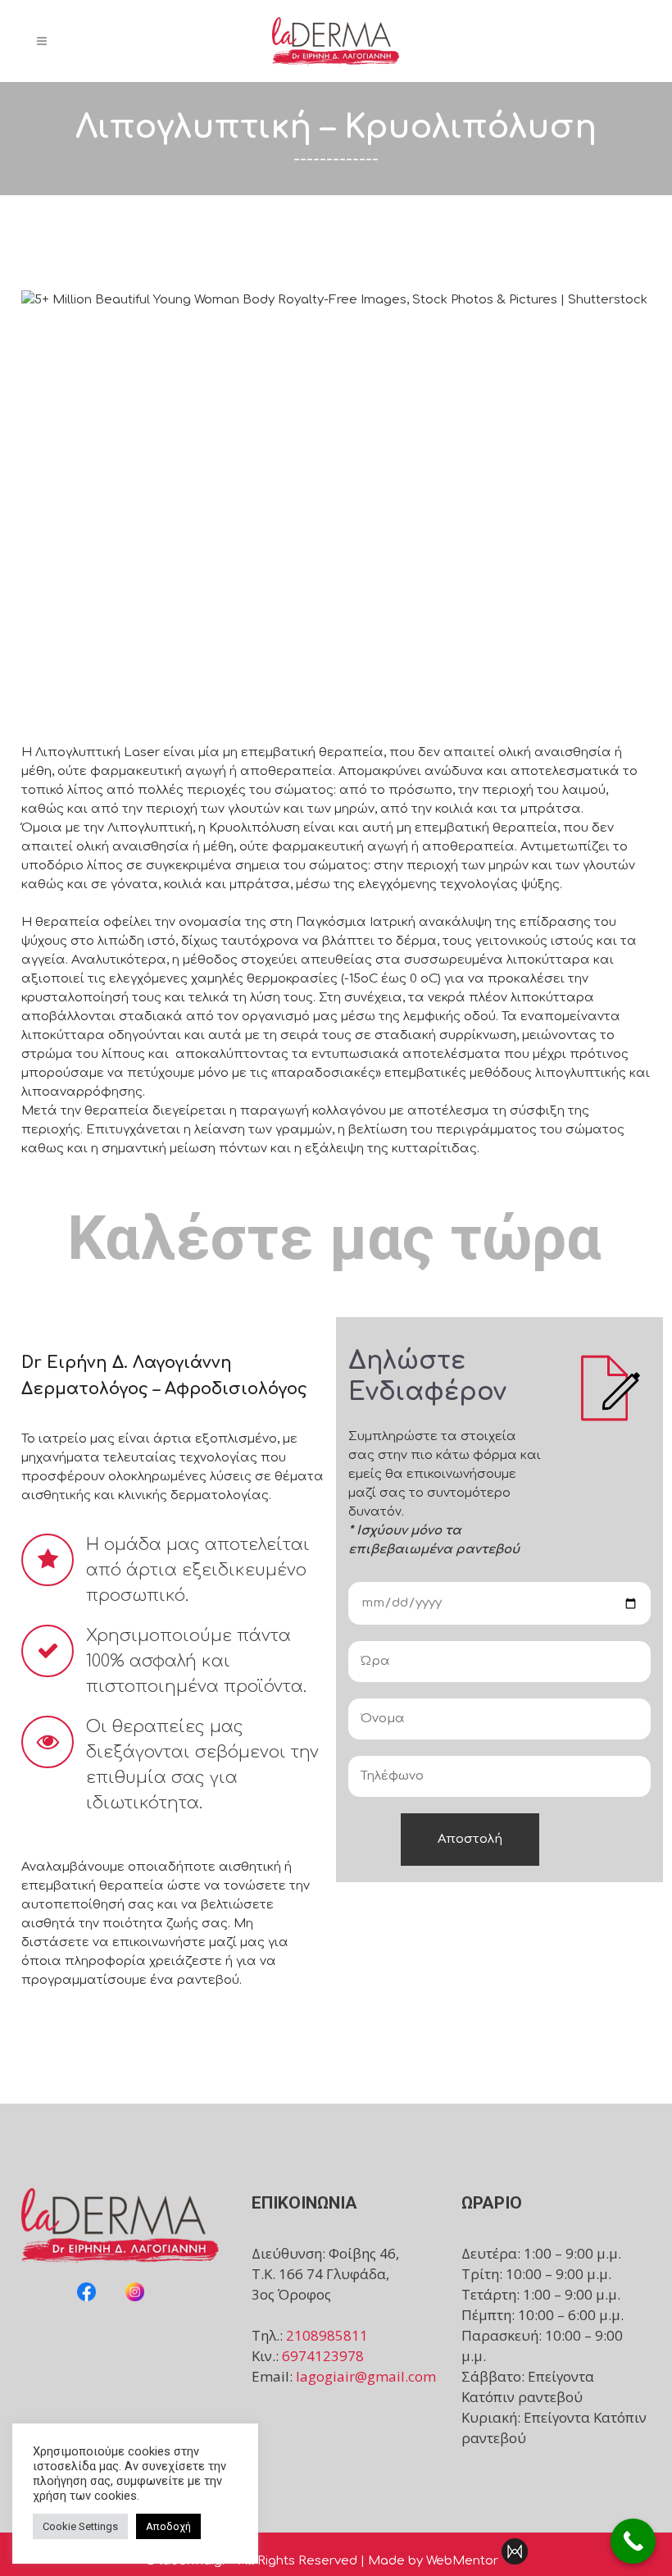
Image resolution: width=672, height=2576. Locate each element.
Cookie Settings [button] (80, 2526)
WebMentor (462, 2561)
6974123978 (323, 2356)
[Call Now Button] (633, 2541)
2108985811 (327, 2335)
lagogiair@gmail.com (366, 2376)
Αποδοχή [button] (168, 2526)
